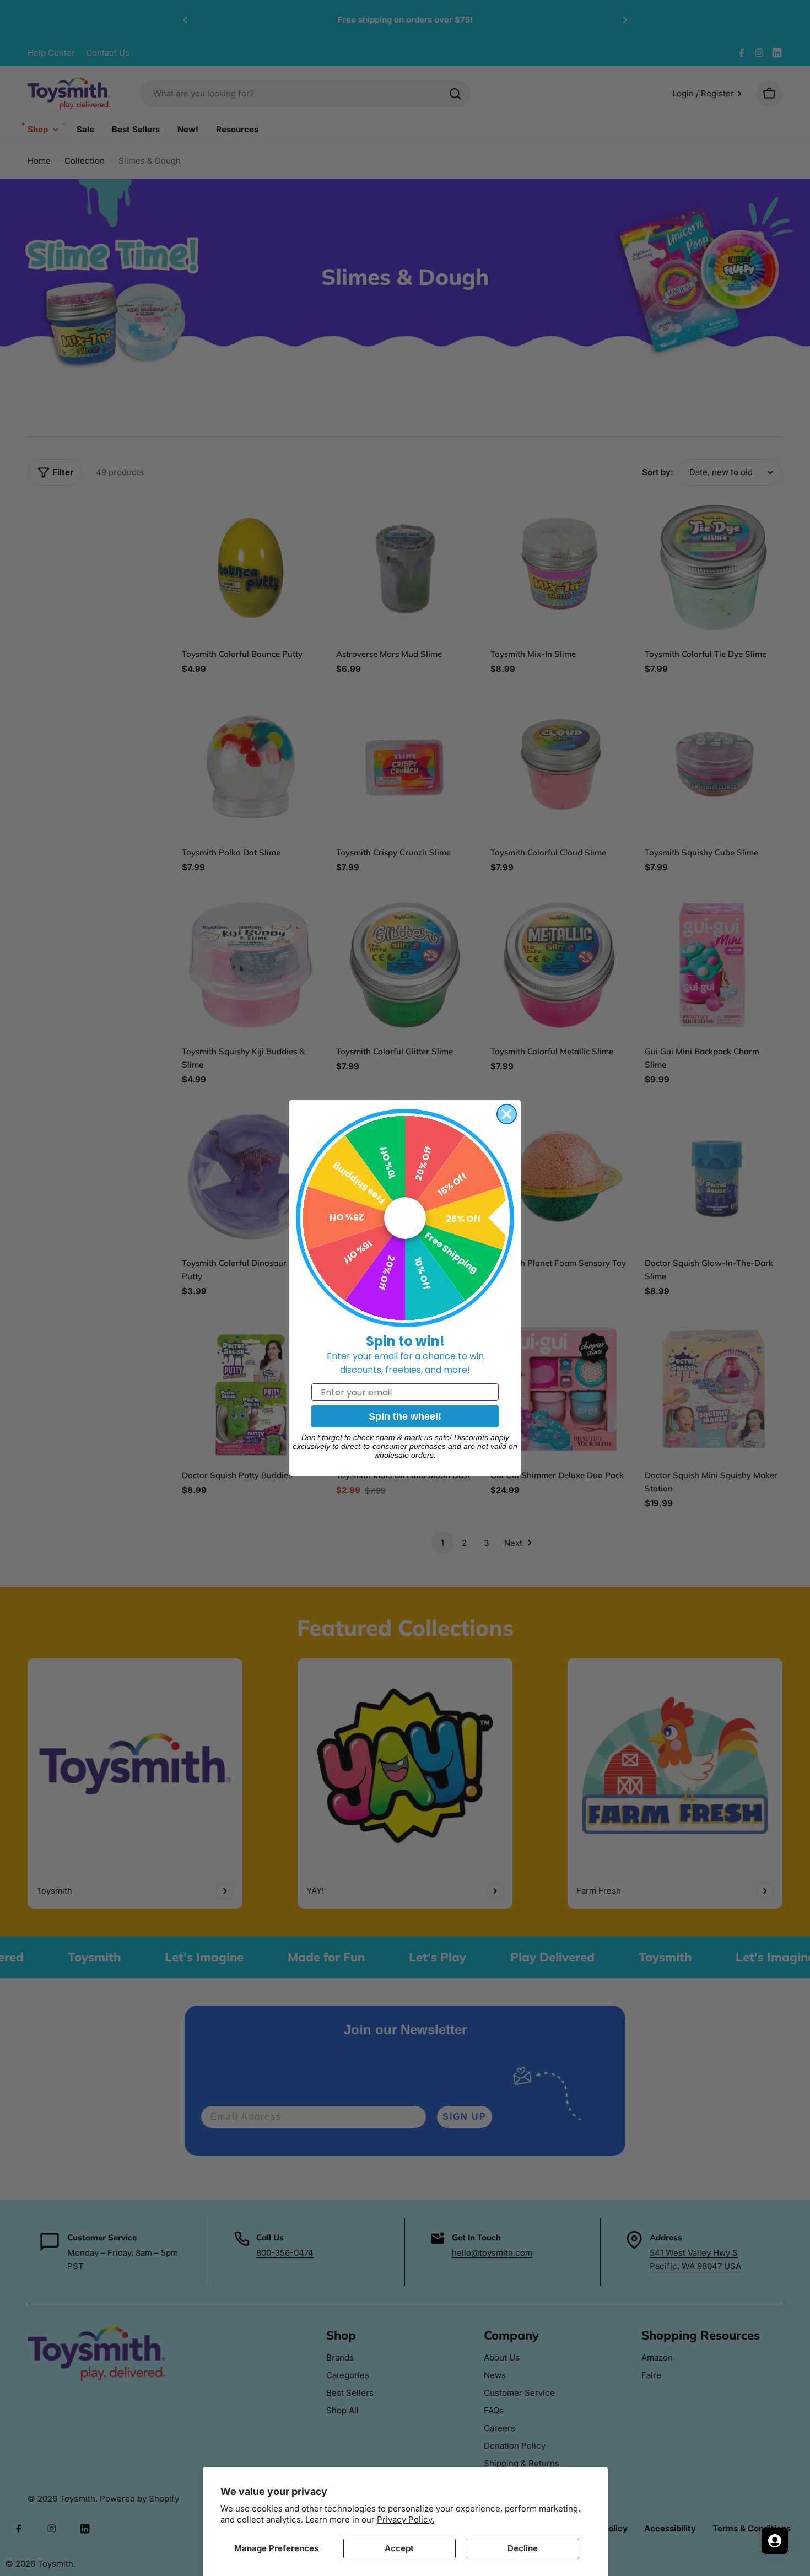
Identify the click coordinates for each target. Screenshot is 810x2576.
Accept (399, 2548)
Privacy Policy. (406, 2520)
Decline (523, 2548)
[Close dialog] (507, 1114)
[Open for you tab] (775, 2541)
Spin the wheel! (405, 1416)
